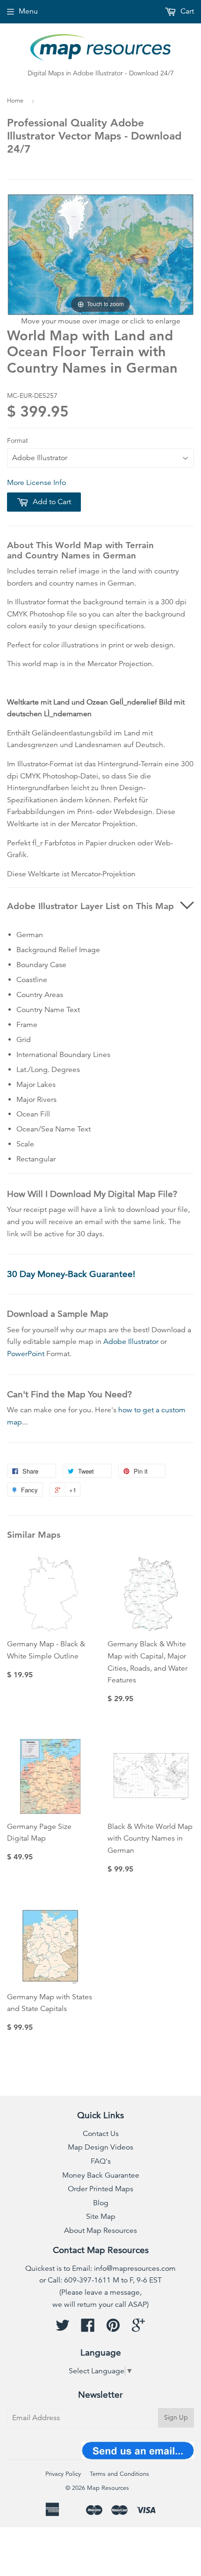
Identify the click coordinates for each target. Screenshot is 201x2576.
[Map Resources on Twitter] (63, 2328)
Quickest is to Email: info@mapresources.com (100, 2268)
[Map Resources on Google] (138, 2328)
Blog (101, 2203)
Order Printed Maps (100, 2189)
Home (15, 101)
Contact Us (101, 2134)
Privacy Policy (63, 2474)
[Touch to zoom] (100, 254)
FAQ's (101, 2161)
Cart (186, 11)
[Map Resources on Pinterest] (113, 2328)
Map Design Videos (100, 2147)
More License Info (36, 483)
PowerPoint (26, 1354)
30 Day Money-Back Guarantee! (71, 1274)
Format (18, 440)
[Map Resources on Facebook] (88, 2328)
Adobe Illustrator (131, 1342)
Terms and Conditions (119, 2474)
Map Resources (108, 2488)
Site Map (101, 2216)
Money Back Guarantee (101, 2175)
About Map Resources (100, 2231)
